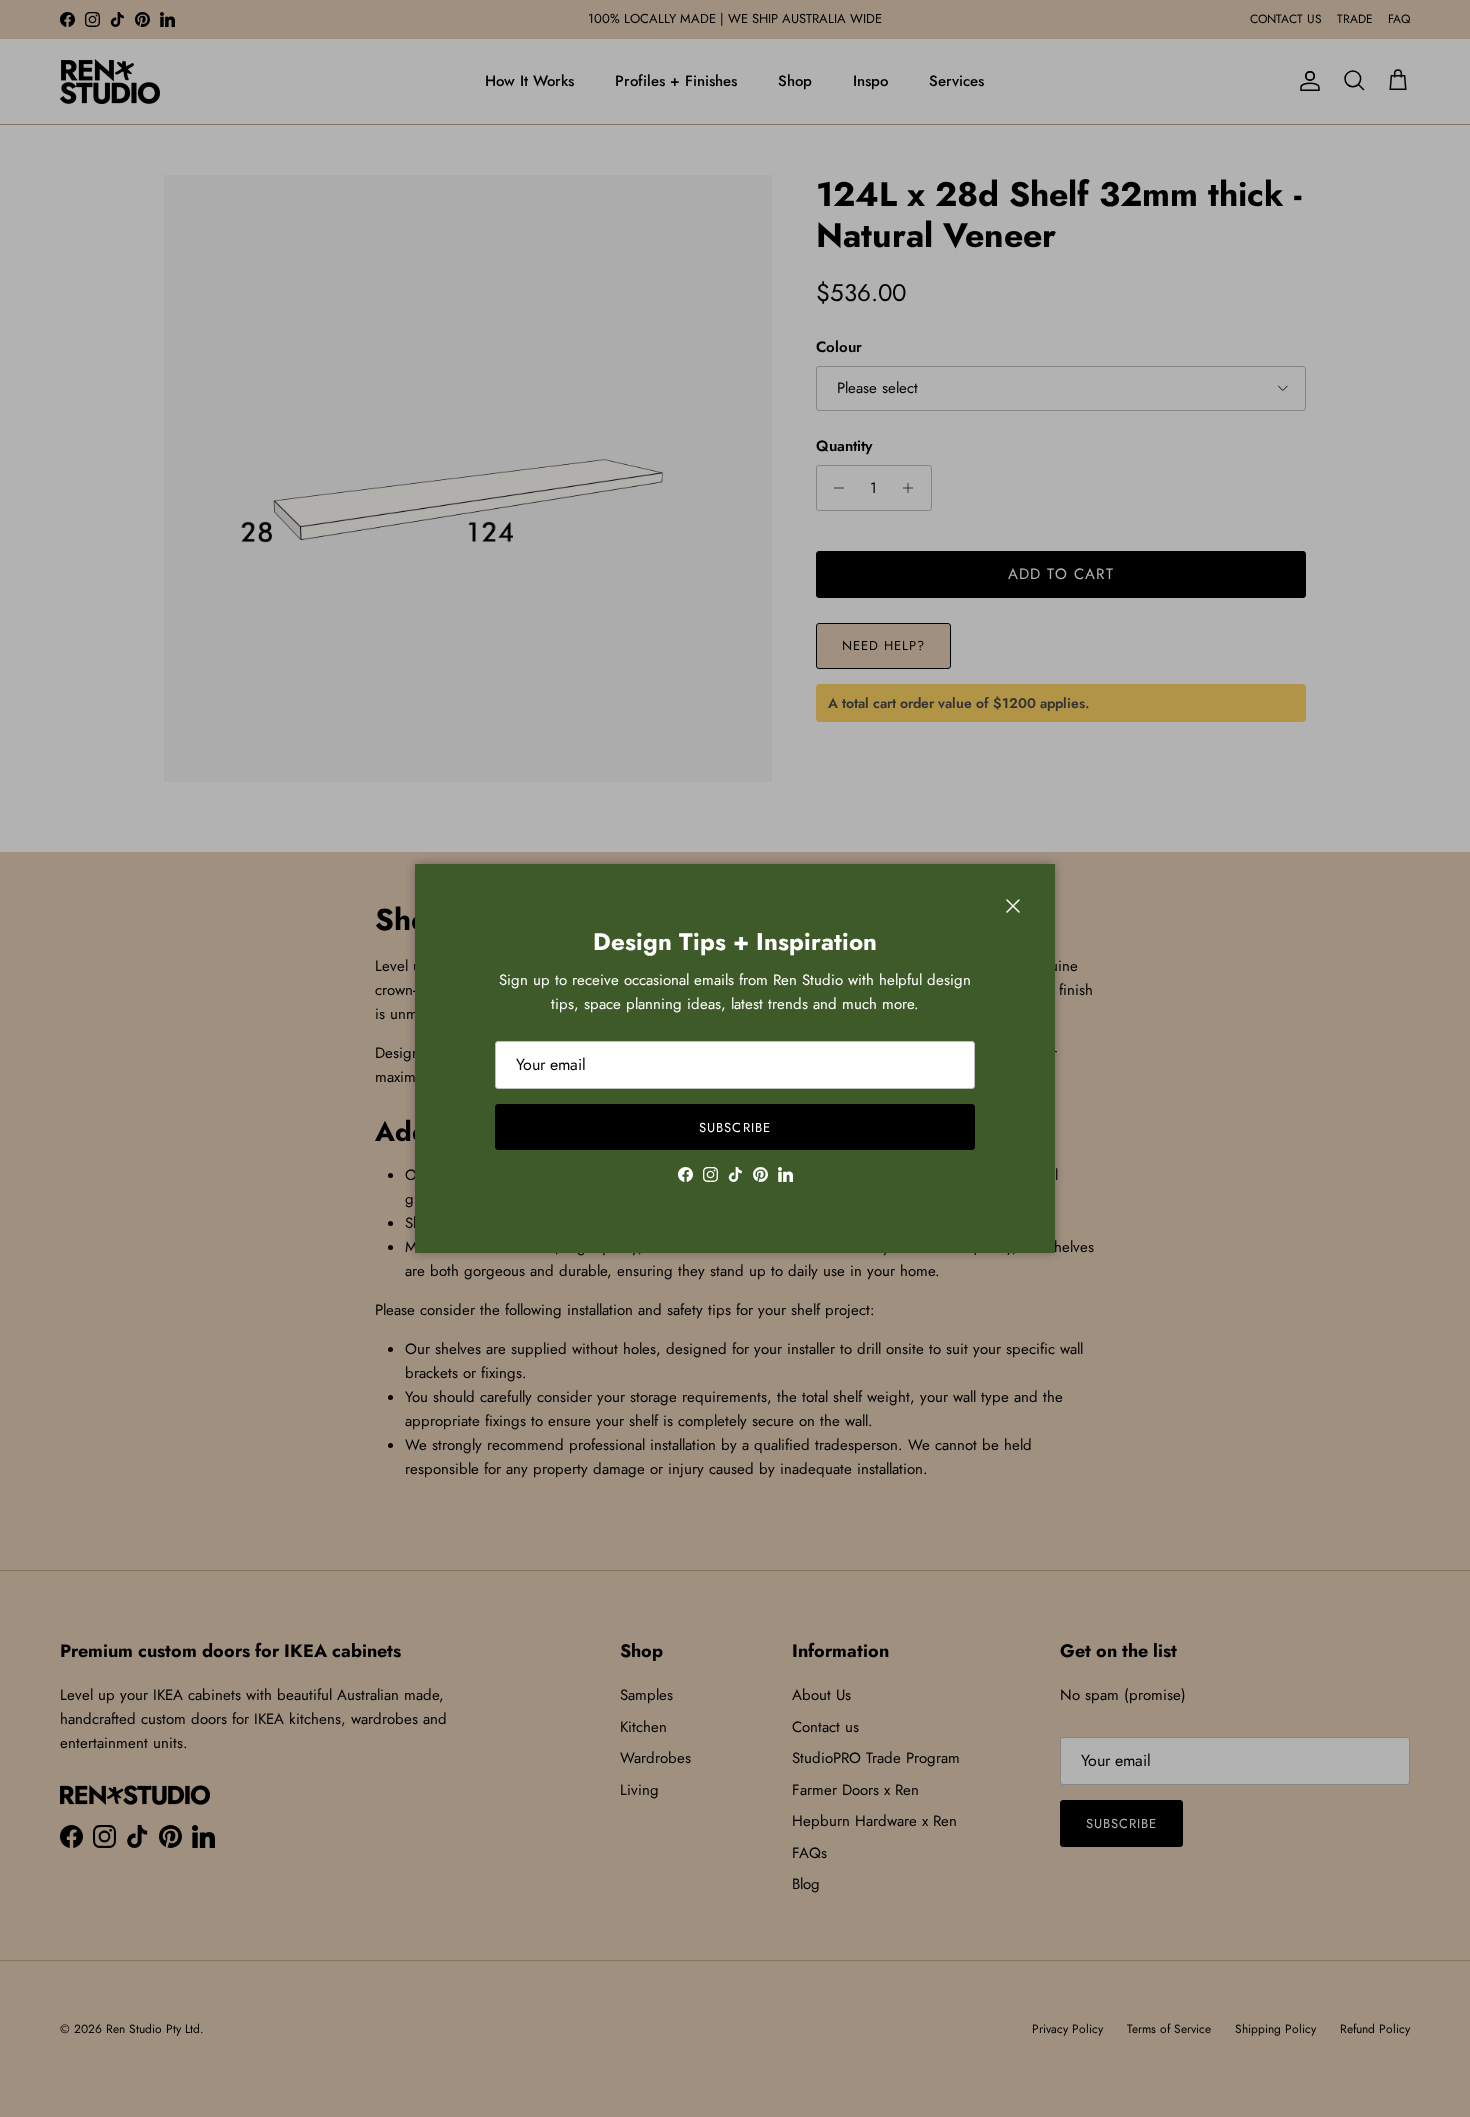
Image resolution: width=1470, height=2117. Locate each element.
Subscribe (734, 1127)
